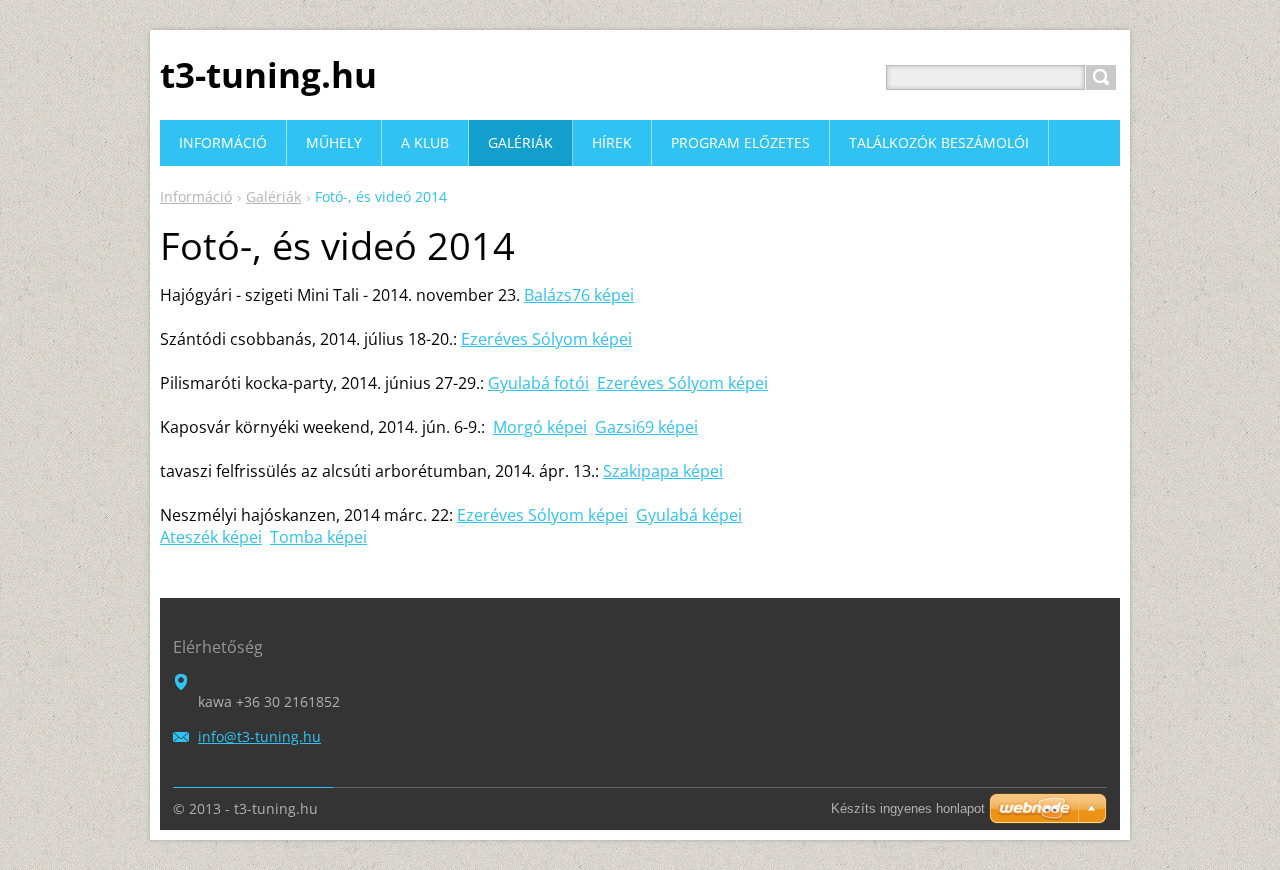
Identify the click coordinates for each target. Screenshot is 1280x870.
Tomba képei (318, 537)
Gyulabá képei (689, 515)
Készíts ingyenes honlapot (908, 808)
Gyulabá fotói (538, 383)
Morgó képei (540, 427)
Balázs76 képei (579, 295)
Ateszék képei (211, 537)
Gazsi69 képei (646, 427)
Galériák (273, 196)
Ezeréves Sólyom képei (546, 339)
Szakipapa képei (663, 471)
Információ (196, 196)
